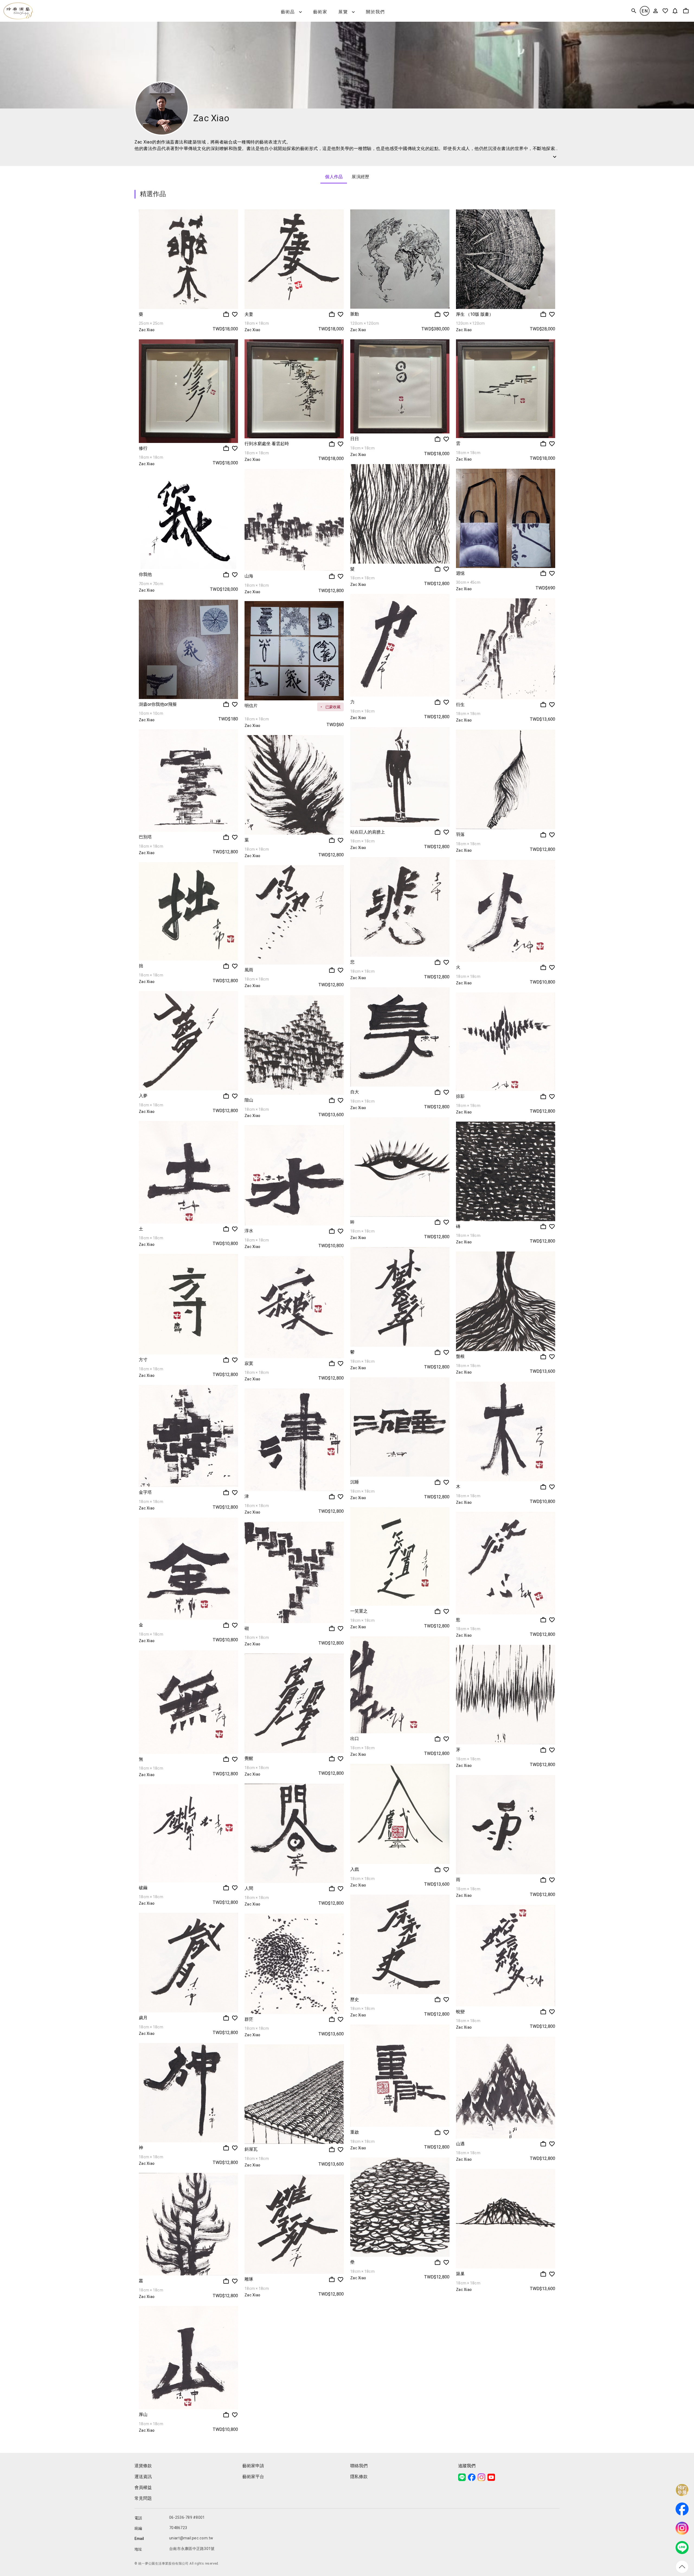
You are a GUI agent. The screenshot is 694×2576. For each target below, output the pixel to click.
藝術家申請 (253, 2466)
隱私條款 (359, 2477)
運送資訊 (143, 2477)
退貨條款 (143, 2466)
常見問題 (143, 2498)
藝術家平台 (253, 2477)
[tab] (334, 177)
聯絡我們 (359, 2466)
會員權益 (143, 2487)
